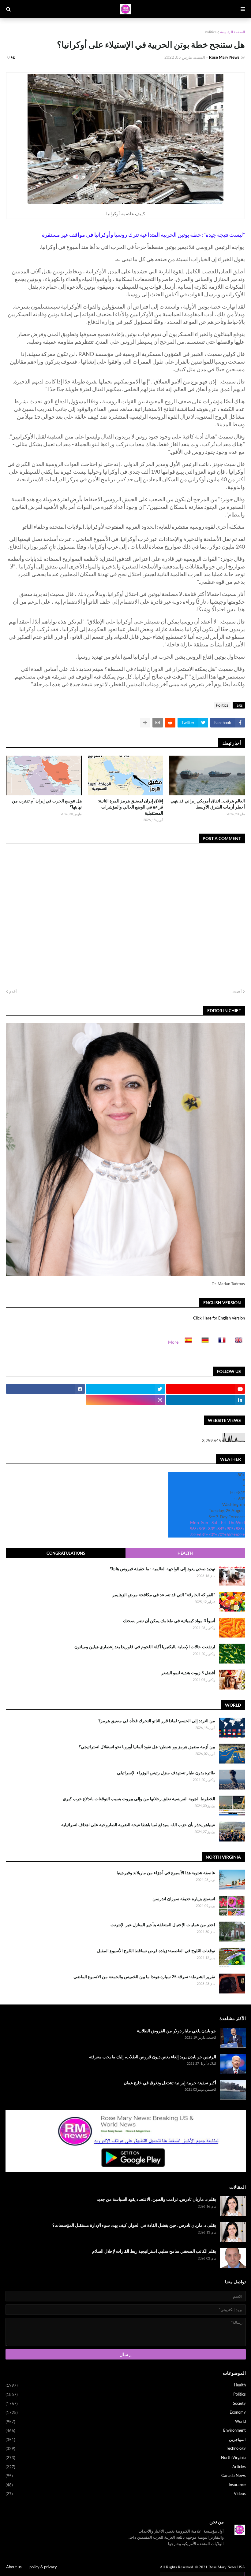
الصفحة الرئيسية (232, 32)
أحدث (237, 991)
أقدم (13, 991)
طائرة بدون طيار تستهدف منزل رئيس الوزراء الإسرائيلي (166, 1773)
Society (126, 2403)
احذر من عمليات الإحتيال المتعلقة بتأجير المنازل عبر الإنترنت (163, 1925)
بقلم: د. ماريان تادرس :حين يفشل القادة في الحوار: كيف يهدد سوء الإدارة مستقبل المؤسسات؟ (134, 2225)
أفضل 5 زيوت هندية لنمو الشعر (188, 1673)
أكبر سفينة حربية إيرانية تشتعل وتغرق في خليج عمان (170, 2083)
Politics (211, 32)
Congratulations (66, 1553)
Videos (126, 2494)
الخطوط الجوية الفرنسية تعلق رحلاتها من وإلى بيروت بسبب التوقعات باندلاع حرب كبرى (139, 1799)
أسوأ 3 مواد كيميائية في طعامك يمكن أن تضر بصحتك (169, 1621)
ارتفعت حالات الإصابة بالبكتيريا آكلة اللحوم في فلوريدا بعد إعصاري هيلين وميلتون (145, 1647)
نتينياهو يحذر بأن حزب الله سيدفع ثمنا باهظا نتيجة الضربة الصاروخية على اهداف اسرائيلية (138, 1825)
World (126, 2421)
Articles (126, 2467)
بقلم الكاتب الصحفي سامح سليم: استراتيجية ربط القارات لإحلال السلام (154, 2251)
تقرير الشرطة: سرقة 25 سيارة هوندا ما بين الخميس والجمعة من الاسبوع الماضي (144, 1976)
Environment (126, 2430)
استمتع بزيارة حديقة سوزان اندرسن (184, 1899)
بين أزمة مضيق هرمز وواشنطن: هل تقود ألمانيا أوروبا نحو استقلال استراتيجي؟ (147, 1747)
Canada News (126, 2476)
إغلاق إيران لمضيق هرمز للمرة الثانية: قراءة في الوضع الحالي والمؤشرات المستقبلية (130, 807)
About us (14, 2567)
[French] (220, 1342)
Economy (126, 2412)
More (173, 1342)
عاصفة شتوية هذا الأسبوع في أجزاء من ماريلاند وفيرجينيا (166, 1873)
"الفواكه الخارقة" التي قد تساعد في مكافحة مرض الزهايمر (164, 1595)
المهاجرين (126, 2439)
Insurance (126, 2485)
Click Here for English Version (219, 1318)
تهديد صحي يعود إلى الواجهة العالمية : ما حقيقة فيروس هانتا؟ (163, 1569)
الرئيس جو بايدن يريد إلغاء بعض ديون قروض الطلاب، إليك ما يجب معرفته (152, 2057)
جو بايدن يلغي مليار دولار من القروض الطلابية (176, 2031)
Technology (126, 2448)
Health (185, 1553)
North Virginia (126, 2458)
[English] (237, 1342)
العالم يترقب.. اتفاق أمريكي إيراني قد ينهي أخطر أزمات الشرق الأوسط (208, 804)
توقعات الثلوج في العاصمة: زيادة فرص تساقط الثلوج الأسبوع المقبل (156, 1951)
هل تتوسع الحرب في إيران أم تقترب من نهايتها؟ (47, 804)
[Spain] (186, 1342)
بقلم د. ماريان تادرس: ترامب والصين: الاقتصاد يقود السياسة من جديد (156, 2199)
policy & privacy (43, 2567)
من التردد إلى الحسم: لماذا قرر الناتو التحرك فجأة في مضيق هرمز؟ (157, 1721)
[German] (203, 1342)
